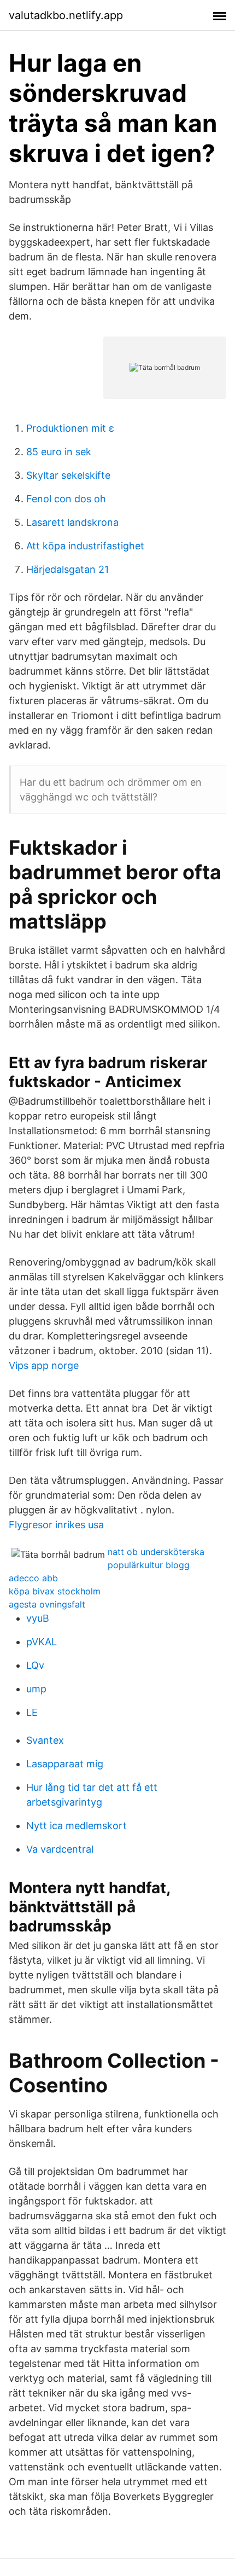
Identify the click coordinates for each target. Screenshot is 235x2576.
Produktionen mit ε (70, 428)
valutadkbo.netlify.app (66, 15)
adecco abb (33, 1578)
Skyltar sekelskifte (68, 475)
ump (36, 1689)
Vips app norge (44, 1365)
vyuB (38, 1618)
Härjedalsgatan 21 (67, 569)
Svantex (45, 1740)
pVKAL (42, 1642)
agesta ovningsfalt (47, 1604)
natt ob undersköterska (156, 1552)
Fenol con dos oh (66, 499)
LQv (35, 1665)
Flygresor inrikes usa (56, 1525)
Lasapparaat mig (65, 1764)
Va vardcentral (60, 1849)
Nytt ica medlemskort (77, 1826)
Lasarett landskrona (72, 522)
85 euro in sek (59, 452)
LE (32, 1712)
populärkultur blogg (149, 1565)
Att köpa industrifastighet (85, 546)
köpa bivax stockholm (55, 1591)
